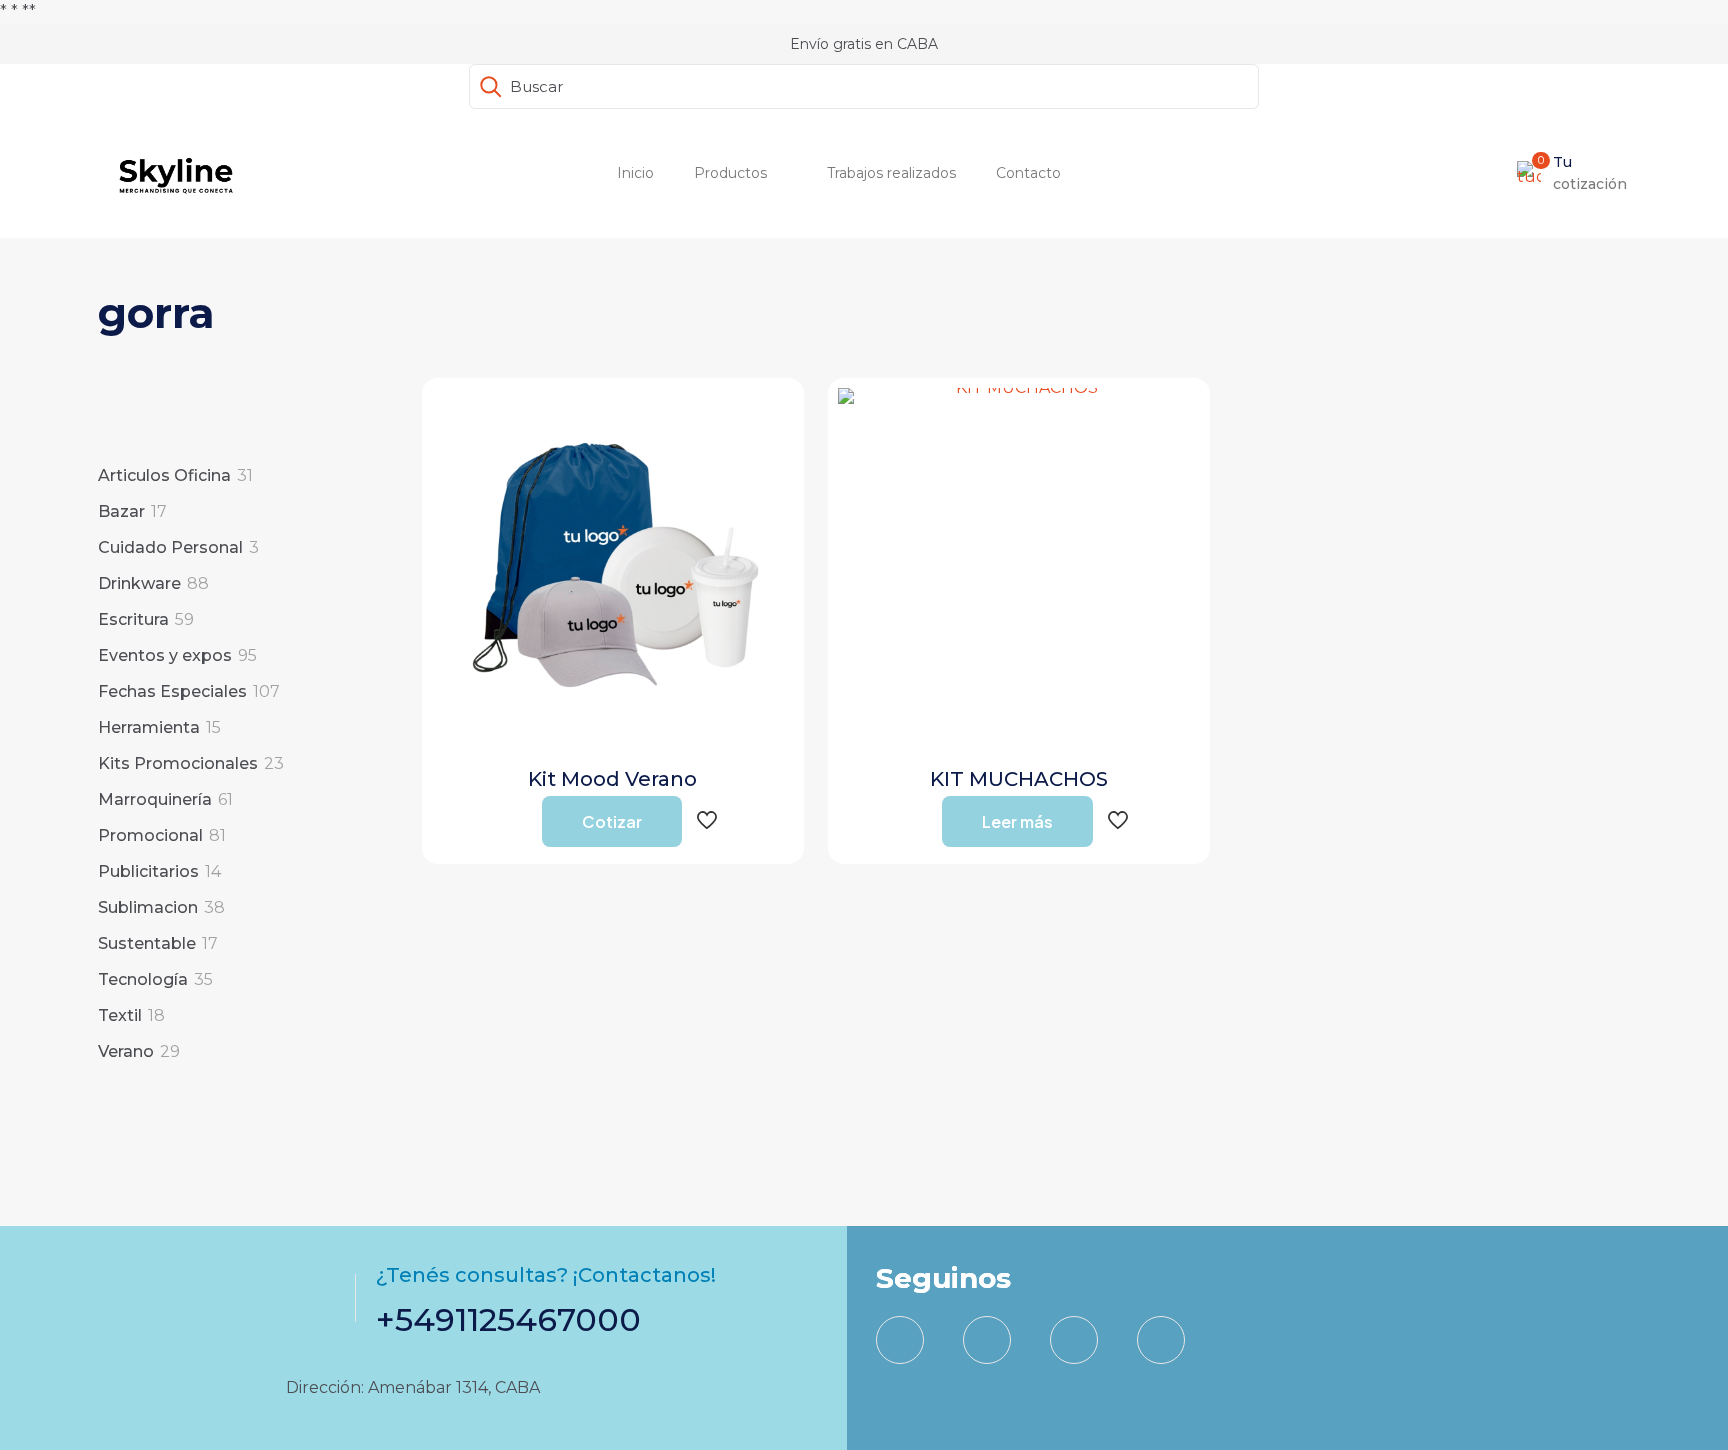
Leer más (1017, 821)
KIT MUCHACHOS (1019, 779)
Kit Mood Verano (612, 779)
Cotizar (612, 821)
